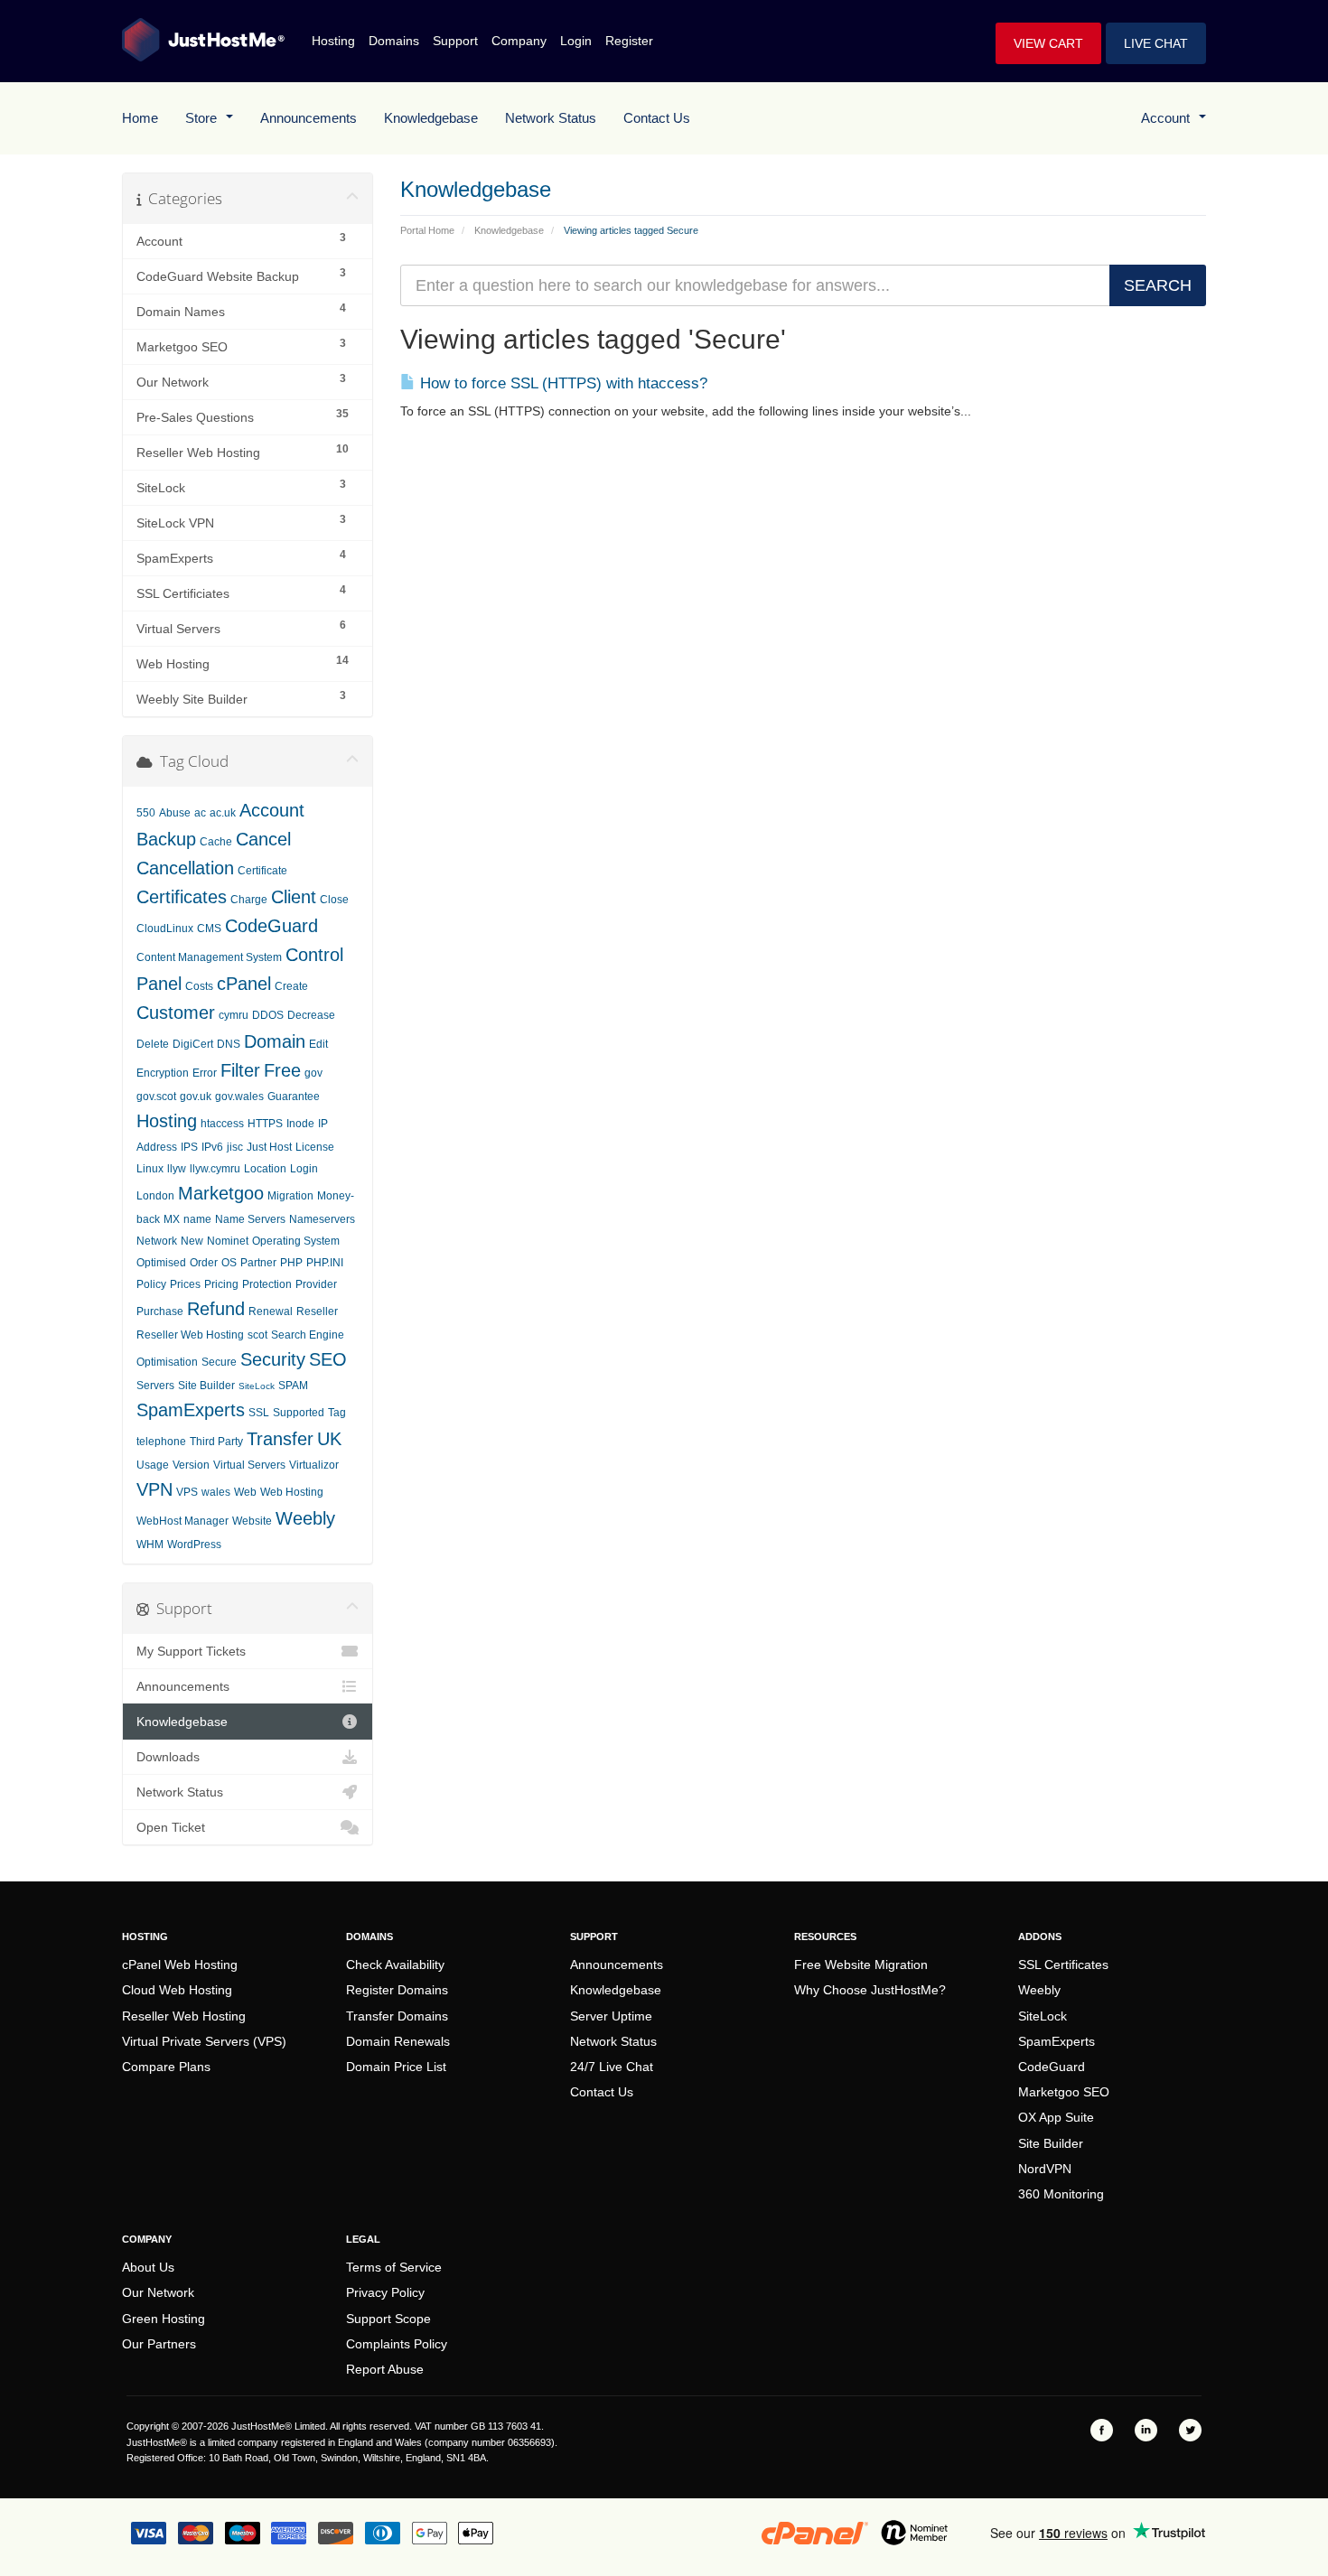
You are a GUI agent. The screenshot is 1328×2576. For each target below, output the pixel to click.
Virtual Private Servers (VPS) (204, 2041)
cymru (234, 1015)
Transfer (280, 1439)
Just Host (269, 1147)
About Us (148, 2267)
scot (257, 1335)
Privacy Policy (385, 2292)
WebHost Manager (182, 1521)
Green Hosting (164, 2319)
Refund (216, 1309)
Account (1169, 118)
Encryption (163, 1073)
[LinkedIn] (1146, 2430)
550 (146, 813)
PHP (291, 1263)
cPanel (244, 984)
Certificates (182, 897)
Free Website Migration (861, 1965)
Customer (176, 1013)
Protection (267, 1284)
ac (200, 813)
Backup (166, 839)
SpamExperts (191, 1410)
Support (455, 41)
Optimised (161, 1263)
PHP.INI (325, 1263)
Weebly (305, 1518)
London (155, 1196)
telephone (161, 1442)
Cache (216, 842)
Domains (394, 41)
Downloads (168, 1757)
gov (313, 1073)
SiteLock (257, 1386)
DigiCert (193, 1044)
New (192, 1241)
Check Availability (395, 1965)
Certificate (262, 871)
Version (191, 1465)
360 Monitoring (1061, 2194)
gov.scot (156, 1097)
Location (265, 1169)
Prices (185, 1284)
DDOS (268, 1015)
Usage (153, 1465)
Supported (299, 1413)
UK (329, 1439)
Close (334, 900)
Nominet (228, 1241)
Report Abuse (385, 2369)
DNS (229, 1044)
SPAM (293, 1386)
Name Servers (250, 1219)
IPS (189, 1147)
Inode (300, 1124)
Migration (290, 1196)
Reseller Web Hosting (190, 1335)
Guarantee (294, 1097)
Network (157, 1241)
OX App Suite (1056, 2117)
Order (204, 1263)
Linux (150, 1169)
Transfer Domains (397, 2016)
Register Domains (397, 1990)
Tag (337, 1413)
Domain (275, 1041)
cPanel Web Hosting (180, 1965)
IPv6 (212, 1147)
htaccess (222, 1124)
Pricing (221, 1284)
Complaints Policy (397, 2344)
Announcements (309, 118)
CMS (209, 929)
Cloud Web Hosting (177, 1990)
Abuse (175, 813)
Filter (240, 1070)
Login (576, 41)
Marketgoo (221, 1193)
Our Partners (159, 2344)
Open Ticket (171, 1827)
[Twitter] (1190, 2430)
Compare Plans (166, 2067)
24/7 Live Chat (612, 2067)
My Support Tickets (191, 1651)
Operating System (296, 1241)
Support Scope (388, 2319)
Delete (153, 1044)
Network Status (551, 118)
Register (629, 41)
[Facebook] (1102, 2430)
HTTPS (265, 1124)
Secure (219, 1362)
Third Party (216, 1442)
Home (140, 118)
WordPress (194, 1545)
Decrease (311, 1015)
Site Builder (206, 1386)
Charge (249, 900)
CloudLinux (165, 929)
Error (205, 1073)
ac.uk (223, 813)
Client (294, 897)
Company (519, 41)
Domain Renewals (398, 2041)
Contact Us (657, 118)
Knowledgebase (431, 118)
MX (172, 1219)
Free (282, 1070)
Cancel (263, 839)
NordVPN (1045, 2169)
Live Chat (1156, 43)
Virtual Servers (249, 1465)
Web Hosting (292, 1492)
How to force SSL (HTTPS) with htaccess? (561, 383)
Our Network (158, 2292)
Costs (199, 986)
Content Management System (209, 957)
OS (229, 1263)
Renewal (271, 1311)
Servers (155, 1386)
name (197, 1219)
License (315, 1147)
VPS (187, 1492)
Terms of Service (394, 2267)
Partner (258, 1263)
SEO (328, 1359)
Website (252, 1521)
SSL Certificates (1063, 1965)
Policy (151, 1284)
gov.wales (239, 1097)
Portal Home (427, 230)
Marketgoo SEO (1064, 2092)
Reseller (317, 1311)
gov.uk (196, 1097)
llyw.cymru (215, 1169)
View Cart (1048, 43)
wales (216, 1492)
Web (245, 1492)
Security (273, 1359)
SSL (259, 1413)
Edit (318, 1044)
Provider (316, 1284)
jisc (235, 1147)
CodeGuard (271, 926)
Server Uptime (611, 2016)
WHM (150, 1545)
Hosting (333, 41)
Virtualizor (314, 1465)
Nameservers (322, 1219)
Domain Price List (396, 2067)
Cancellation (185, 868)
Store (205, 118)
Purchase (160, 1311)
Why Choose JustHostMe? (870, 1990)
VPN (154, 1489)
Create (291, 986)
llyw (177, 1169)
